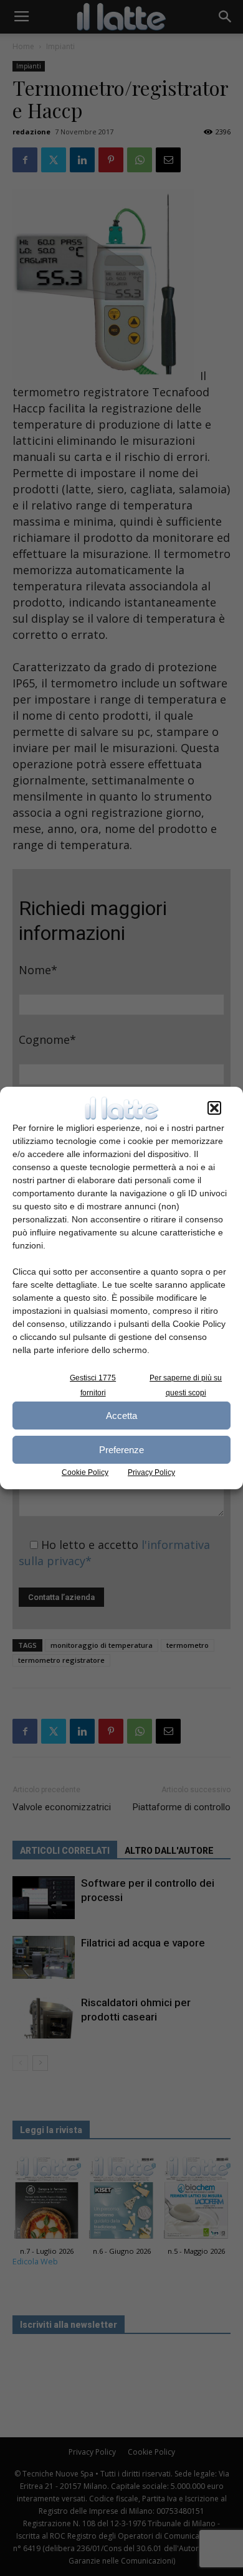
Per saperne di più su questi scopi (186, 1385)
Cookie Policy (85, 1472)
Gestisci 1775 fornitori (93, 1385)
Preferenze (121, 1450)
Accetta (121, 1416)
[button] (214, 1108)
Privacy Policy (151, 1472)
